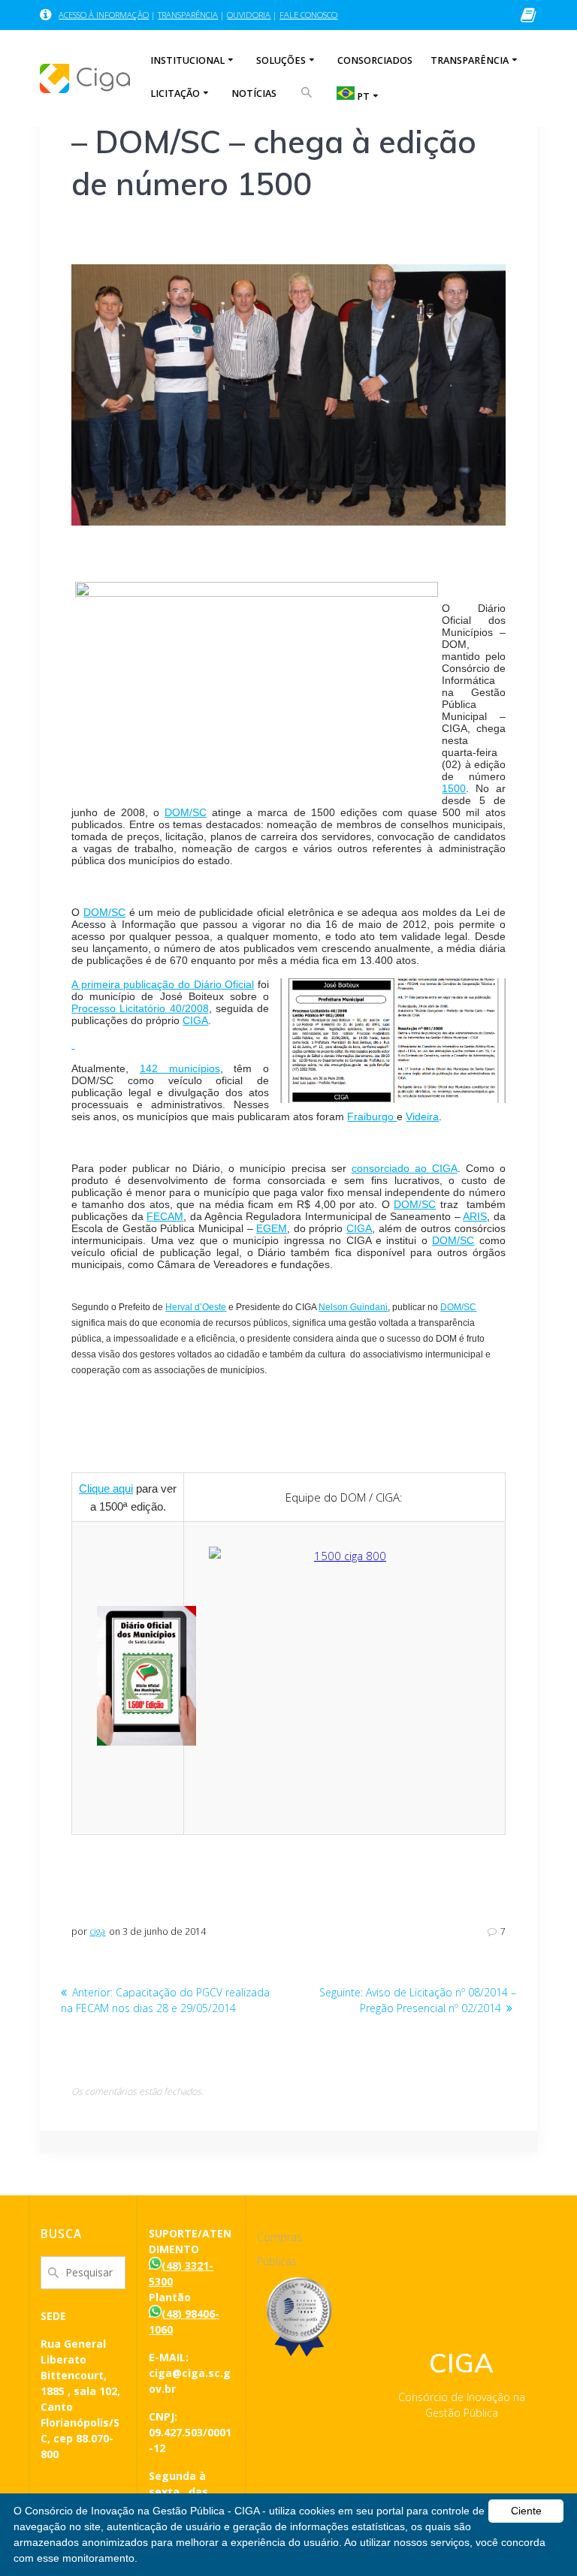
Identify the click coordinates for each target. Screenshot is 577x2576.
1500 (454, 788)
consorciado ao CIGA (405, 1168)
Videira (422, 1116)
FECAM (165, 1216)
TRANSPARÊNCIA (188, 15)
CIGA (195, 1020)
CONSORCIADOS (375, 60)
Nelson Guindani (353, 1307)
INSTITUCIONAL (187, 60)
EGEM (272, 1228)
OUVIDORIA (249, 15)
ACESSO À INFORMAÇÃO (104, 15)
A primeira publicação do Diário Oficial (163, 984)
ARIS (475, 1216)
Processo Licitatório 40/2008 (140, 1008)
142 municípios (180, 1068)
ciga (97, 1931)
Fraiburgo (372, 1116)
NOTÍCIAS (254, 93)
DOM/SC (186, 812)
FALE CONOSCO (308, 15)
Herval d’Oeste (196, 1307)
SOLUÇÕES (281, 60)
